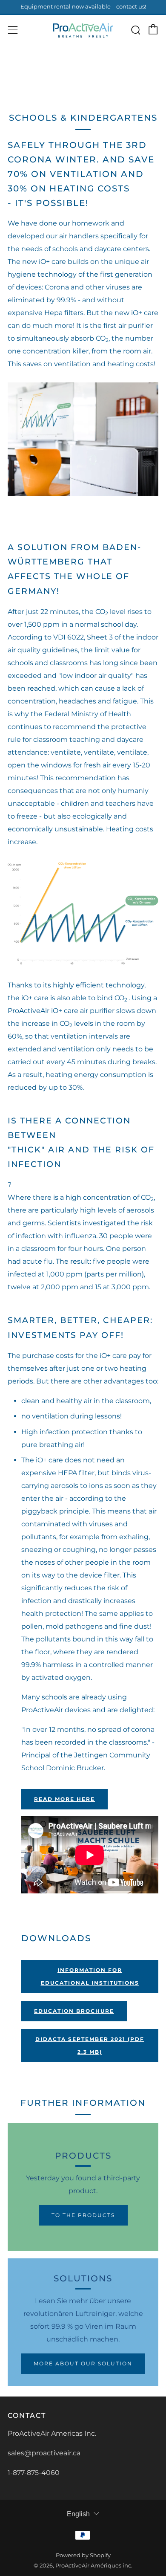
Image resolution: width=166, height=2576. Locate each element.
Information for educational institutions (90, 1976)
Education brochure (74, 2011)
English (78, 2514)
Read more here (64, 1799)
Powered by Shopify (83, 2555)
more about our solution (83, 2363)
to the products (83, 2215)
